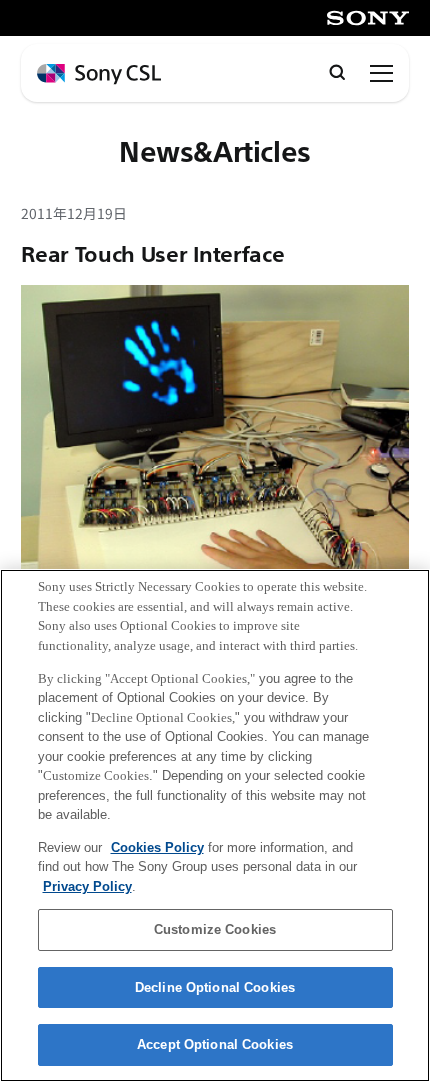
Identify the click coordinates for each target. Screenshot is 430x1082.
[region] (215, 825)
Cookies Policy (157, 847)
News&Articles (215, 152)
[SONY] (368, 18)
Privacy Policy (87, 886)
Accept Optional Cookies (215, 1044)
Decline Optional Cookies (215, 987)
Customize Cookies (215, 929)
